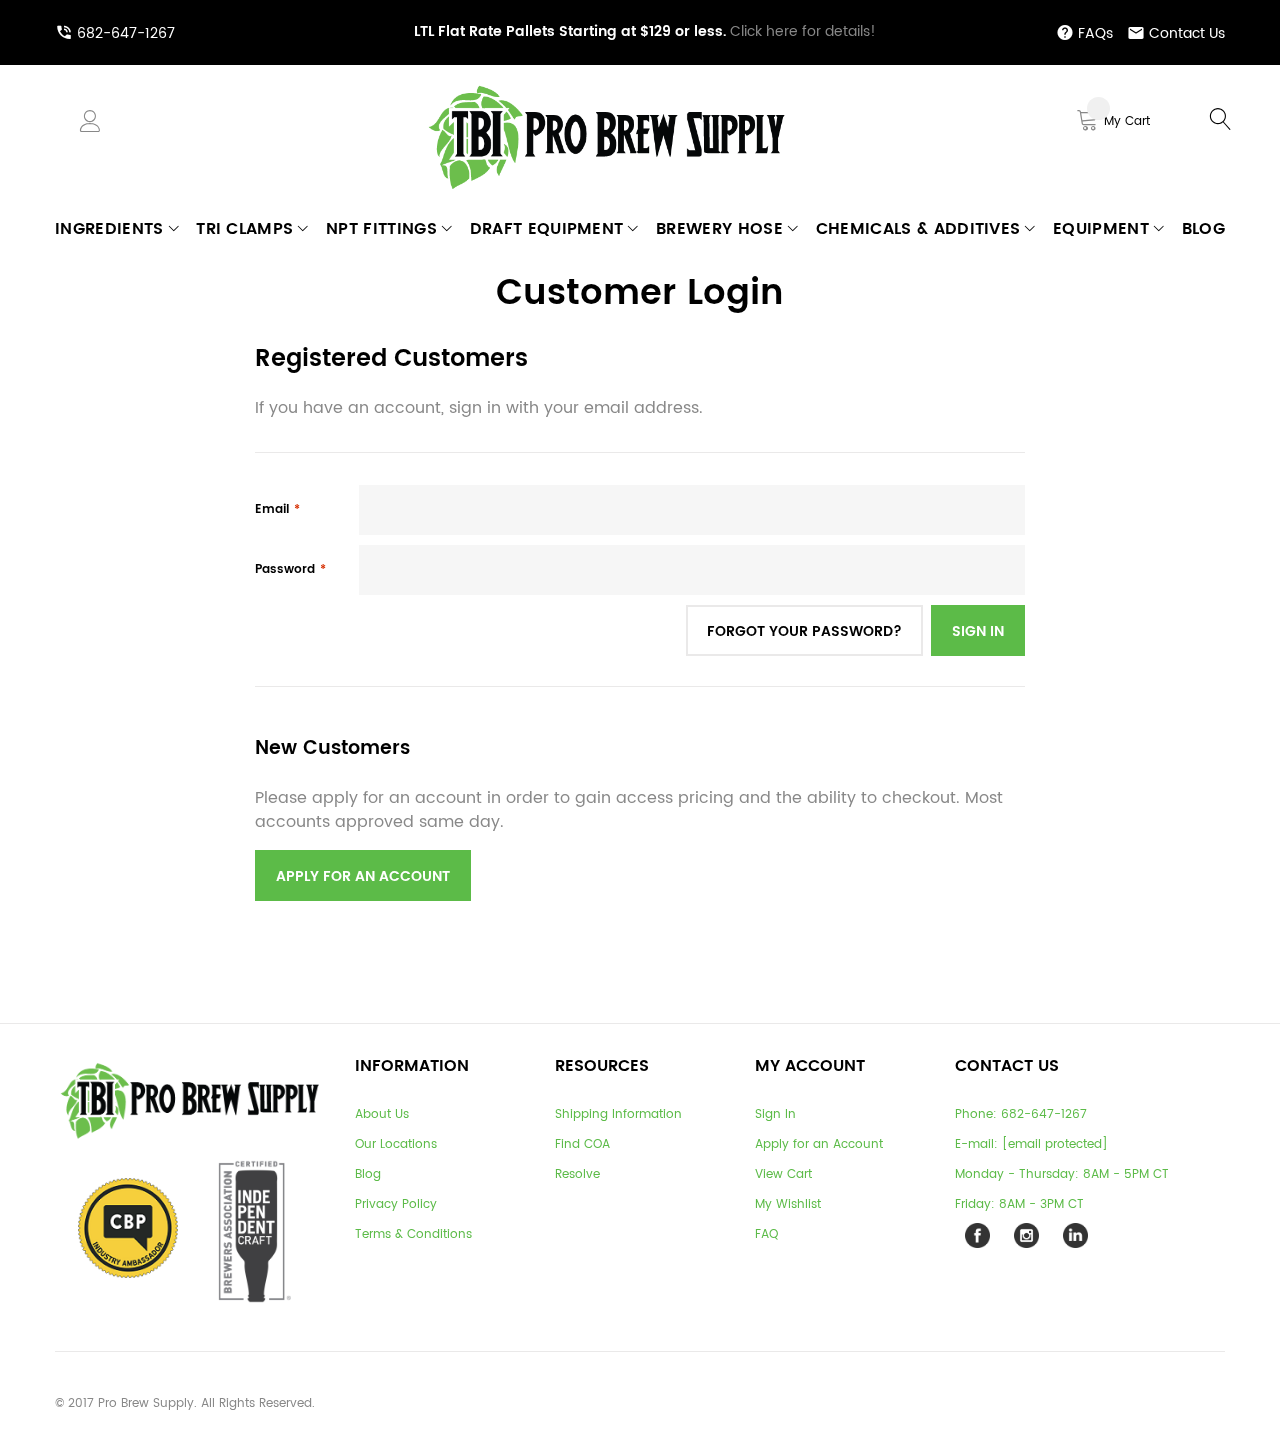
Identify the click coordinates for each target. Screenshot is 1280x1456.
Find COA (582, 1144)
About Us (382, 1114)
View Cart (783, 1174)
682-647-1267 (126, 33)
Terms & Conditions (413, 1234)
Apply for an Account (819, 1144)
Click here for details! (645, 31)
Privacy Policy (396, 1204)
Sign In (775, 1114)
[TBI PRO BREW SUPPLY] (607, 84)
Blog (368, 1174)
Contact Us (1187, 33)
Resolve (577, 1174)
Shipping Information (618, 1114)
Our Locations (396, 1144)
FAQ (766, 1234)
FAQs (1095, 33)
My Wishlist (788, 1204)
